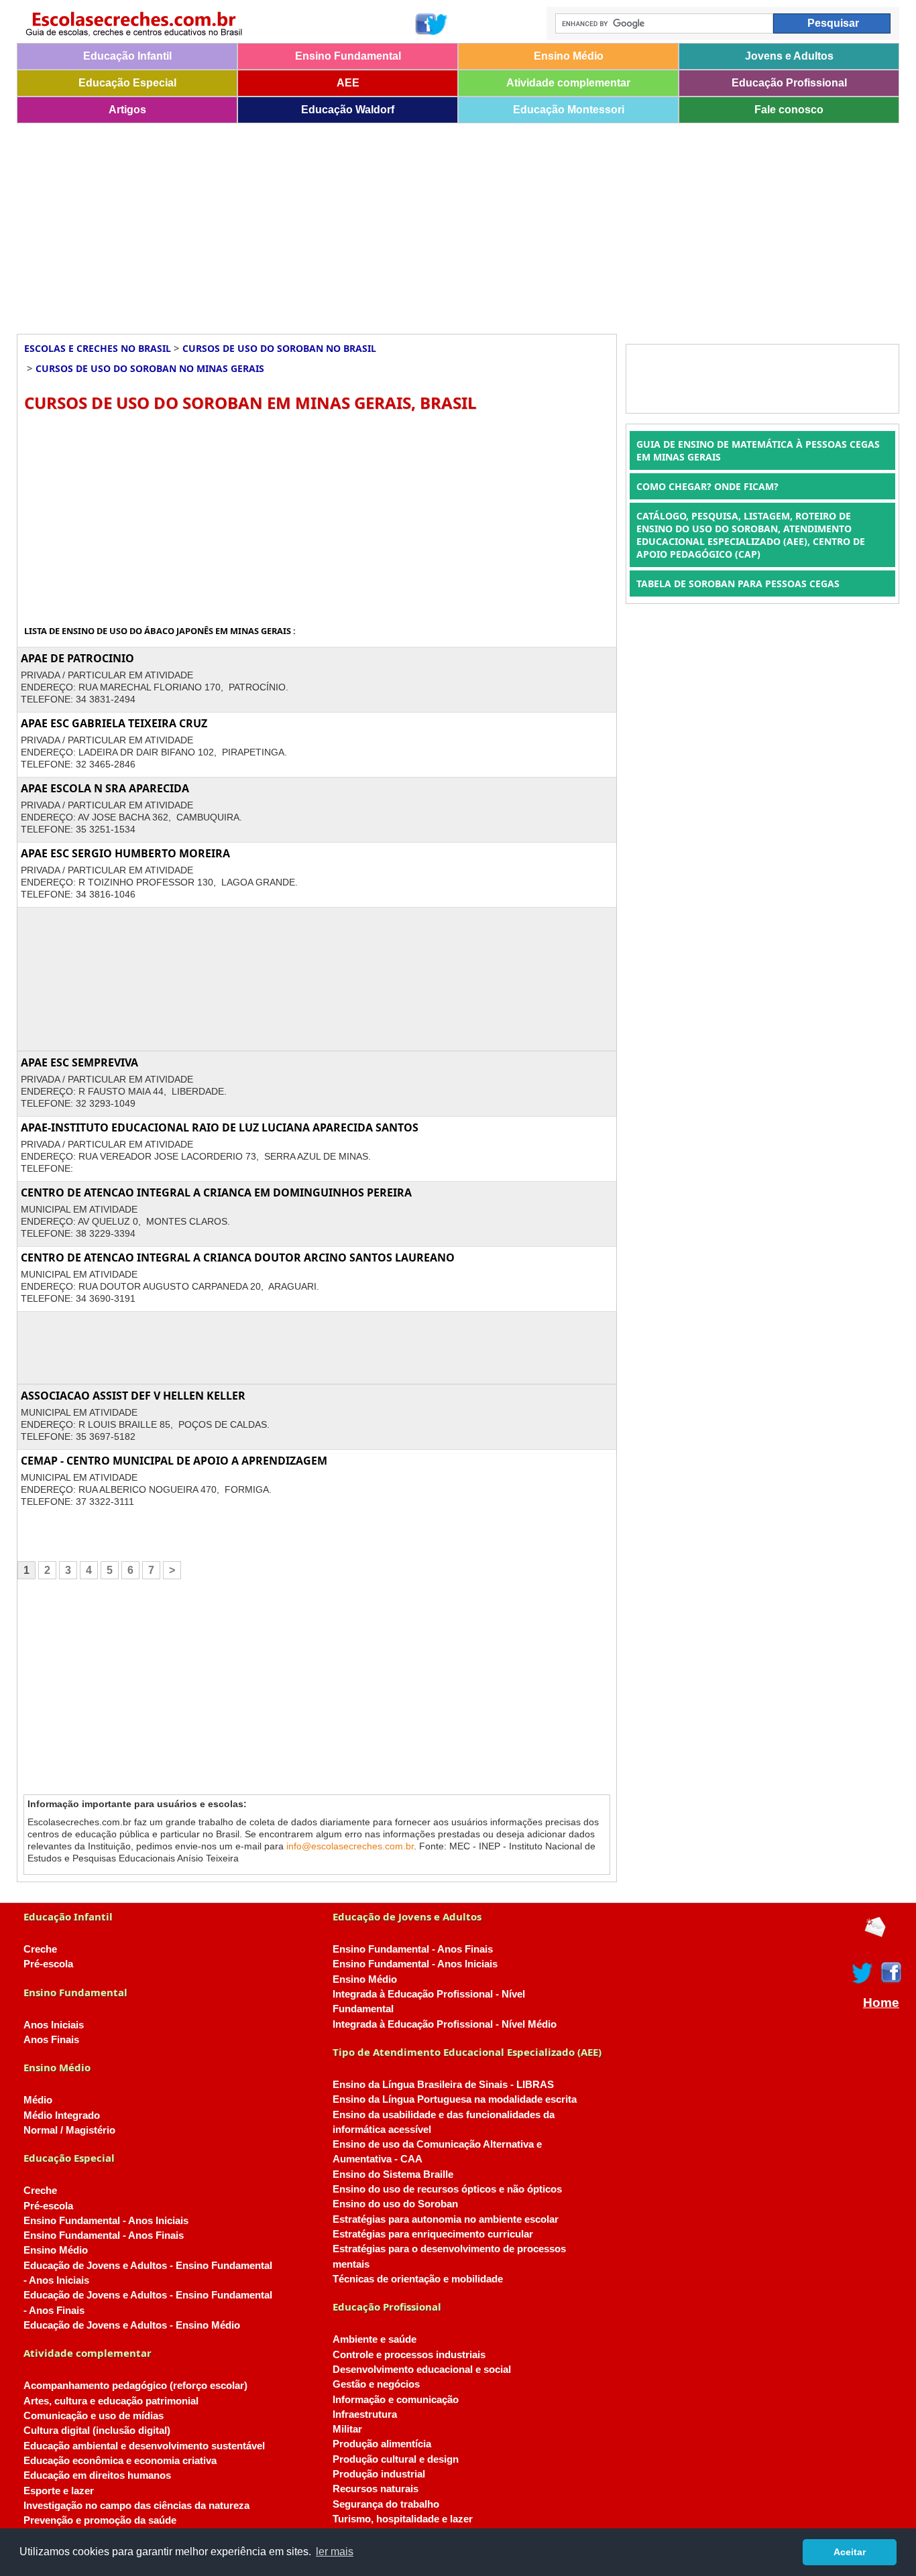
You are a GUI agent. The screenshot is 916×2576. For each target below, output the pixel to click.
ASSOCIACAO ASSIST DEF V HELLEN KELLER (133, 1396)
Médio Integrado (62, 2115)
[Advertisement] (419, 224)
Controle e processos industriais (409, 2355)
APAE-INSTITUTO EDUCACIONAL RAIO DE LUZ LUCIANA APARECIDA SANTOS (220, 1127)
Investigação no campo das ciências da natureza (136, 2506)
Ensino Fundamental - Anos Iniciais (106, 2221)
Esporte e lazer (59, 2491)
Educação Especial (127, 83)
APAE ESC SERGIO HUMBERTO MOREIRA (125, 853)
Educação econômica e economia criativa (120, 2461)
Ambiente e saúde (375, 2339)
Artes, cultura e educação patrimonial (111, 2401)
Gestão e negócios (376, 2384)
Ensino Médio (569, 56)
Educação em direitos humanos (97, 2475)
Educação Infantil (127, 56)
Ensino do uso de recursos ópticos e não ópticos (447, 2189)
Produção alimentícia (382, 2444)
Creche (40, 1949)
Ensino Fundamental (348, 56)
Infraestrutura (365, 2414)
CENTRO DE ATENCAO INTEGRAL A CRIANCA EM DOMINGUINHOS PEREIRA (216, 1192)
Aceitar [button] (850, 2552)
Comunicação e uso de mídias (94, 2416)
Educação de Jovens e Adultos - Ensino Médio (132, 2325)
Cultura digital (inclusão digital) (97, 2431)
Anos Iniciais (54, 2025)
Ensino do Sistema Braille (393, 2174)
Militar (347, 2429)
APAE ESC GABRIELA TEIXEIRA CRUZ (114, 723)
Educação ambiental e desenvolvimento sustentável (144, 2446)
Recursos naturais (376, 2489)
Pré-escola (48, 1964)
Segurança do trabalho (386, 2504)
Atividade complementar (568, 83)
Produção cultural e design (396, 2459)
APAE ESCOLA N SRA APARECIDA (105, 788)
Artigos (127, 110)
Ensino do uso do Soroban (395, 2204)
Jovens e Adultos (789, 56)
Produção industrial (379, 2474)
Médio (38, 2100)
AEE (348, 83)
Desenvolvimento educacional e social (422, 2370)
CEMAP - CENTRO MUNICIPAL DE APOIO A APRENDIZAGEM (174, 1461)
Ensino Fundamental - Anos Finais (104, 2235)
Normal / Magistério (69, 2130)
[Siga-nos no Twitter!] (437, 24)
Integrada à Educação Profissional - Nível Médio (445, 2024)
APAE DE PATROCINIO (77, 658)
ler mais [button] (335, 2552)
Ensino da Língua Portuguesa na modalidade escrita (455, 2099)
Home (881, 2003)
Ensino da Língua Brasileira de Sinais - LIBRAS (443, 2085)
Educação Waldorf (348, 110)
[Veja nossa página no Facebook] (425, 24)
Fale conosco (789, 110)
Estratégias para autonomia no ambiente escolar (446, 2219)
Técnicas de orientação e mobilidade (418, 2279)
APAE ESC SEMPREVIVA (79, 1062)
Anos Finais (51, 2040)
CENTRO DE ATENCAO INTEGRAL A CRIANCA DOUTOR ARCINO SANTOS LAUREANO (238, 1258)
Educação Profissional (789, 83)
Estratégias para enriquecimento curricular (433, 2234)
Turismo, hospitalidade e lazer (403, 2519)
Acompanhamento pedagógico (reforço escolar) (135, 2386)
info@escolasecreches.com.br (350, 1846)
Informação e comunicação (396, 2400)
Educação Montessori (569, 110)
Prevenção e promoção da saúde (100, 2520)
